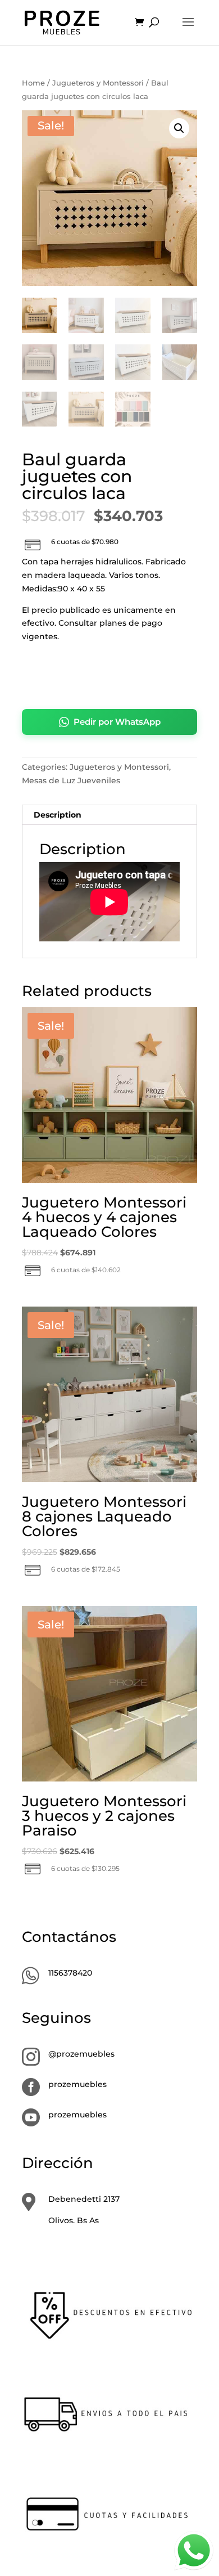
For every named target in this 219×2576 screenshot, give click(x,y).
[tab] (109, 815)
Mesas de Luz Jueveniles (71, 780)
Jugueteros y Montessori (98, 83)
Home (33, 83)
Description (58, 815)
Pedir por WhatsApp (117, 722)
